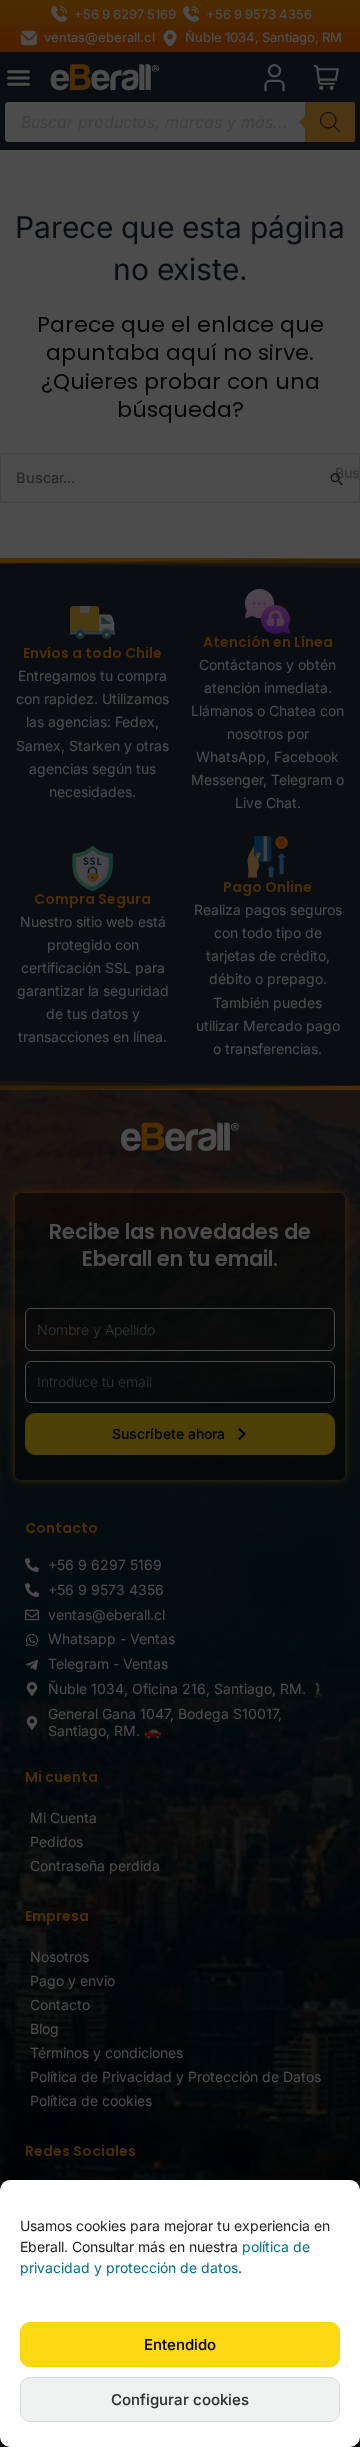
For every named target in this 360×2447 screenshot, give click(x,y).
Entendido (180, 2344)
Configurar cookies (180, 2399)
